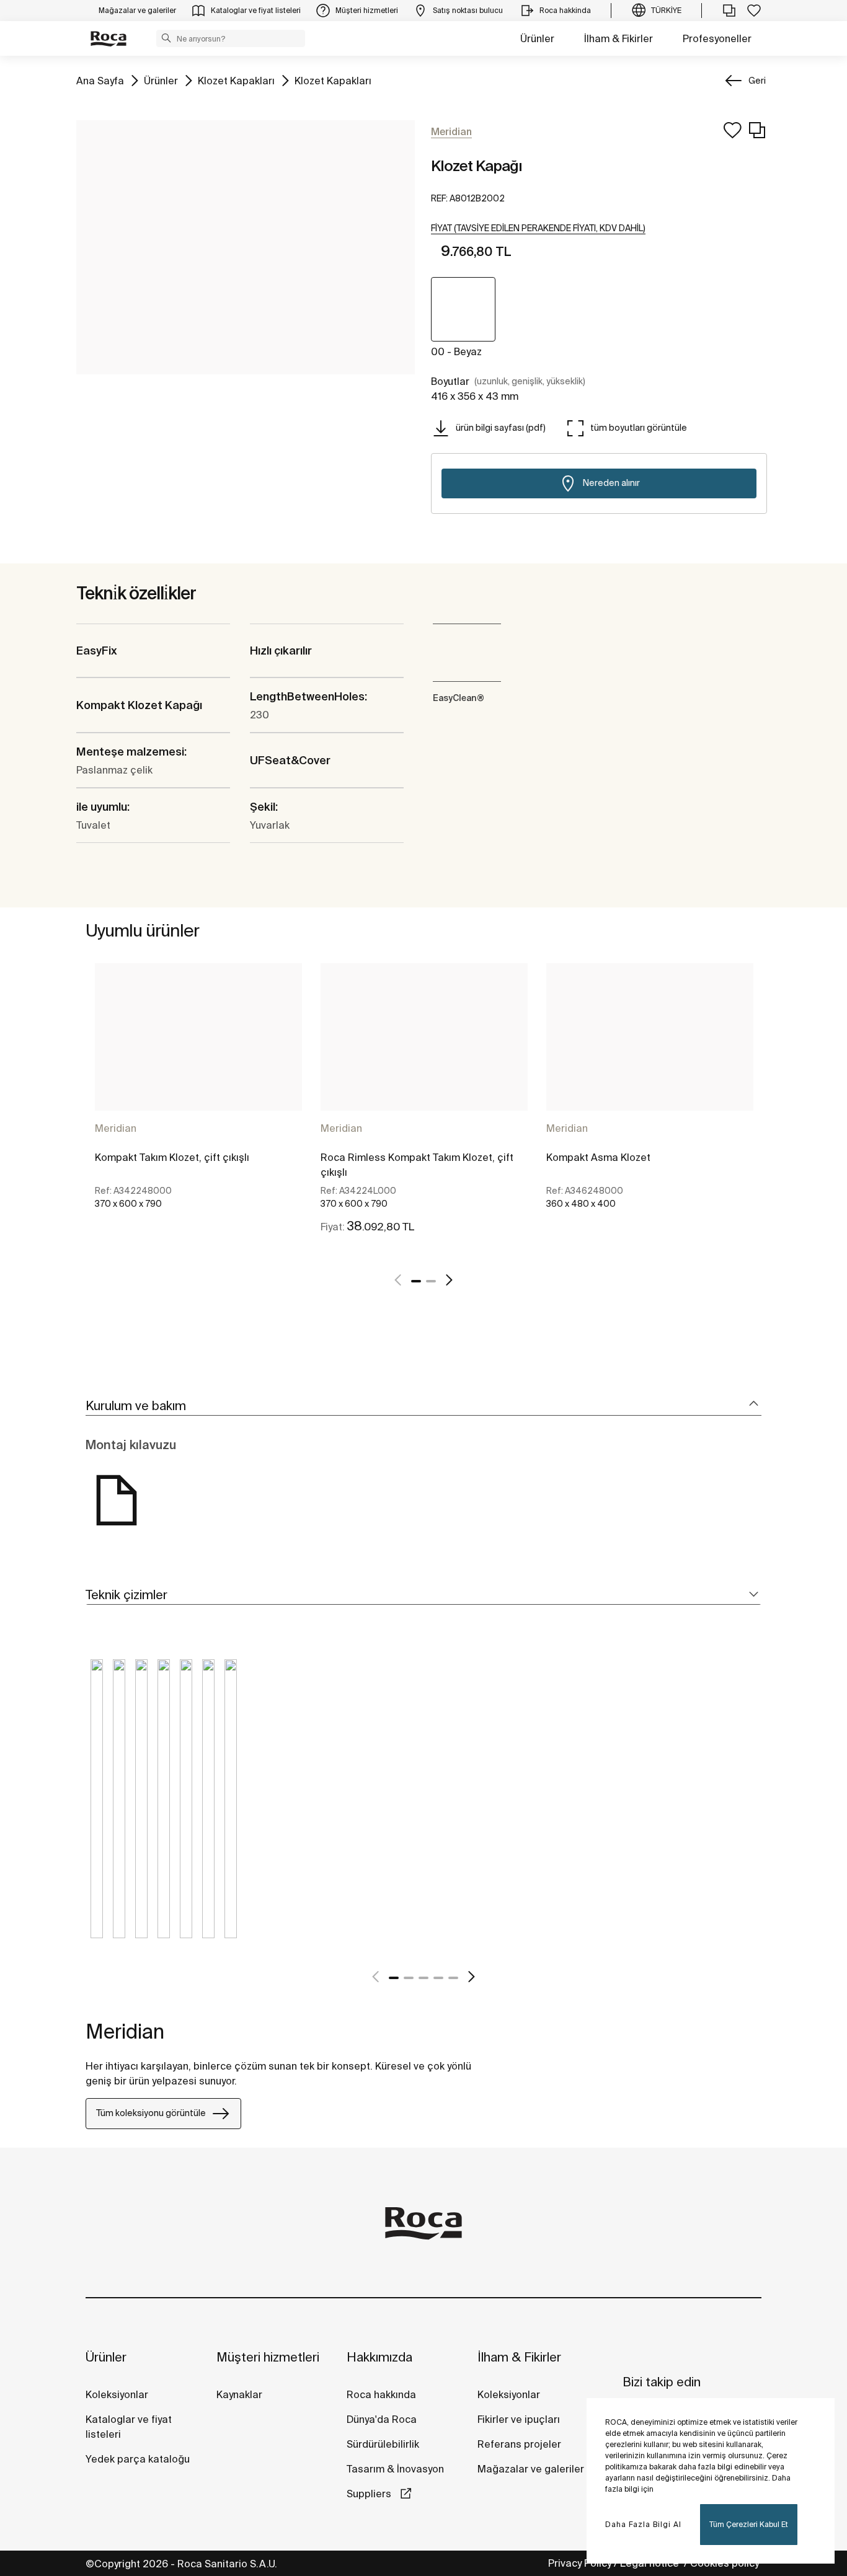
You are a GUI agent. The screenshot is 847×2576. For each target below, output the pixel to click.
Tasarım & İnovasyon (395, 2469)
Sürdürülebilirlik (383, 2444)
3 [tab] (423, 1978)
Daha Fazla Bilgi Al (643, 2524)
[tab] (423, 1406)
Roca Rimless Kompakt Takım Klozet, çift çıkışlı (417, 1165)
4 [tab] (438, 1978)
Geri (757, 81)
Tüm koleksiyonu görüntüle (151, 2113)
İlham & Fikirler (619, 38)
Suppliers (370, 2494)
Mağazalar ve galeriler (531, 2469)
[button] (166, 38)
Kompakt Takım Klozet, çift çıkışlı (172, 1157)
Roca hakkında (381, 2394)
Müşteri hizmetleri (268, 2357)
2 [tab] (431, 1281)
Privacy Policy (580, 2563)
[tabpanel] (198, 1109)
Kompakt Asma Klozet (598, 1157)
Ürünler (537, 38)
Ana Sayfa (100, 80)
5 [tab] (453, 1978)
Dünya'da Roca (382, 2419)
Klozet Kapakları (236, 80)
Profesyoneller (717, 38)
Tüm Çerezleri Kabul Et (749, 2524)
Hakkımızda (379, 2357)
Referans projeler (519, 2444)
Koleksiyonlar (117, 2394)
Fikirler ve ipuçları (519, 2419)
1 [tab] (416, 1281)
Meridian (116, 1128)
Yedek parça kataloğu (138, 2459)
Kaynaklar (239, 2394)
